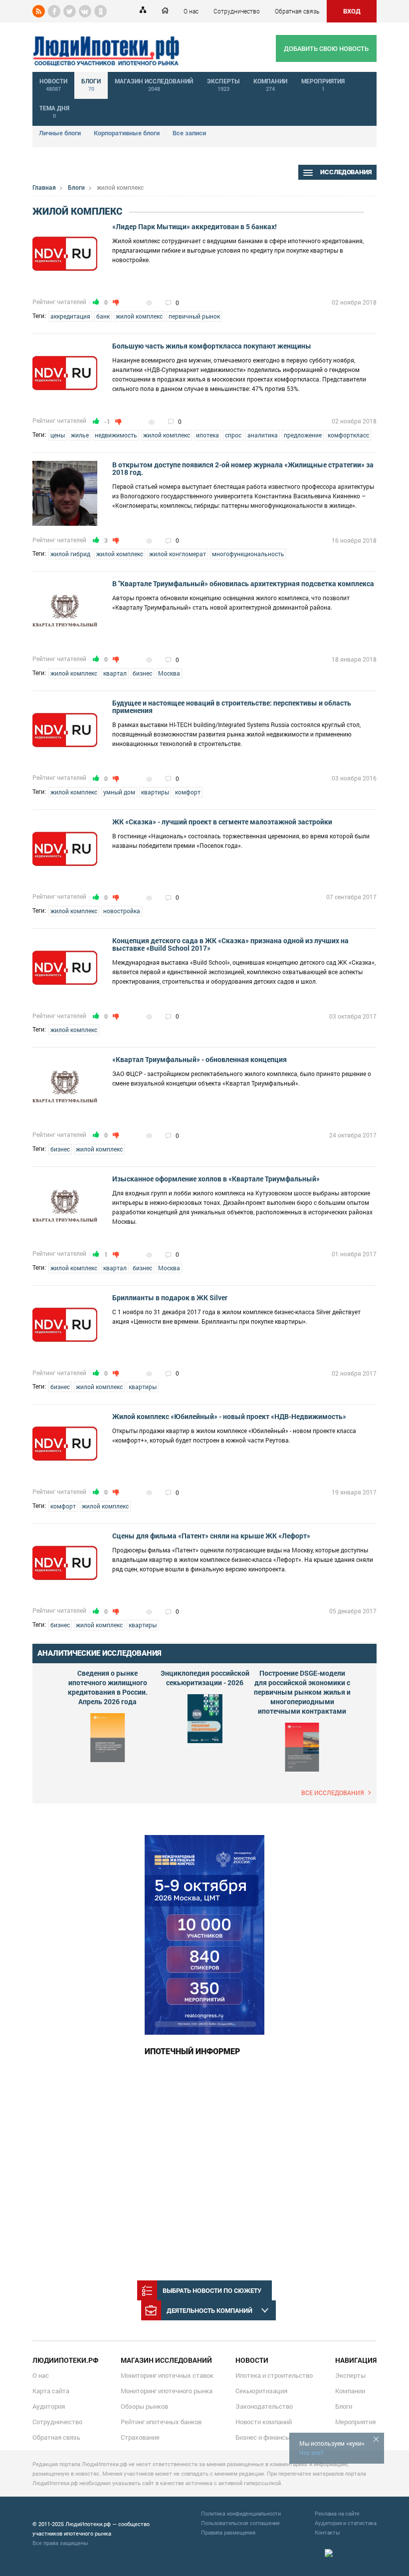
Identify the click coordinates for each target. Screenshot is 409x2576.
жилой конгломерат (178, 554)
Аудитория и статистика (346, 2523)
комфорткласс (348, 435)
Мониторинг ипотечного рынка (167, 2391)
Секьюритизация (261, 2391)
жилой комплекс (139, 316)
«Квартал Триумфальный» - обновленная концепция (200, 1059)
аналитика (263, 435)
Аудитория (49, 2406)
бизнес (142, 673)
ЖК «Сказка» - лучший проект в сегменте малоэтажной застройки (222, 822)
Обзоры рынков (144, 2406)
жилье (80, 435)
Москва (169, 673)
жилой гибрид (70, 554)
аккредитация (70, 316)
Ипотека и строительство (274, 2375)
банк (103, 316)
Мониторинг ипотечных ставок (167, 2375)
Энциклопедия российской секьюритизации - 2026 (205, 1678)
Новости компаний (264, 2422)
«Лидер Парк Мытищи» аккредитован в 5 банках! (195, 226)
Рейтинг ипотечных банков (161, 2422)
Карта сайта (51, 2391)
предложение (303, 435)
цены (58, 435)
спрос (233, 435)
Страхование (140, 2437)
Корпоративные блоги (127, 133)
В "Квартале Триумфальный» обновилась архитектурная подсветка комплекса (243, 583)
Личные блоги (60, 133)
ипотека (207, 435)
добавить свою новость (326, 48)
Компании (350, 2391)
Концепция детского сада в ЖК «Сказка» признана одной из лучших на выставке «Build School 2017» (230, 944)
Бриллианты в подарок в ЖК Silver (170, 1297)
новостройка (122, 911)
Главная (44, 187)
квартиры (155, 792)
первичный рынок (194, 316)
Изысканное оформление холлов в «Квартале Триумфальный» (216, 1179)
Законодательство (264, 2406)
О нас (191, 11)
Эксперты (350, 2375)
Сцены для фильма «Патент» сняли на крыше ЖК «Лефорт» (211, 1536)
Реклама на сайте (337, 2513)
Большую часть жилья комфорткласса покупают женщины (212, 346)
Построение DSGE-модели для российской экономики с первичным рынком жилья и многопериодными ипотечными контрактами (302, 1692)
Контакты (327, 2532)
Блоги (76, 187)
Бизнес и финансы (263, 2437)
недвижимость (116, 435)
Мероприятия (355, 2422)
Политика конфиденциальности (241, 2513)
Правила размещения (228, 2532)
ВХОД (352, 11)
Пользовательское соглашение (240, 2523)
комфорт (188, 792)
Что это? (311, 2453)
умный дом (119, 792)
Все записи (189, 133)
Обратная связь (297, 11)
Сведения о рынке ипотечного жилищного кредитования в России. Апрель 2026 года (108, 1687)
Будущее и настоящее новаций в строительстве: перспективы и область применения (232, 707)
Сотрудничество (237, 11)
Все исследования (333, 1793)
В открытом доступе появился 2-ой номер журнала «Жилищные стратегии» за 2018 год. (243, 468)
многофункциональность (248, 554)
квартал (115, 673)
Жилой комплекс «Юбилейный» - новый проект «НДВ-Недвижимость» (229, 1416)
